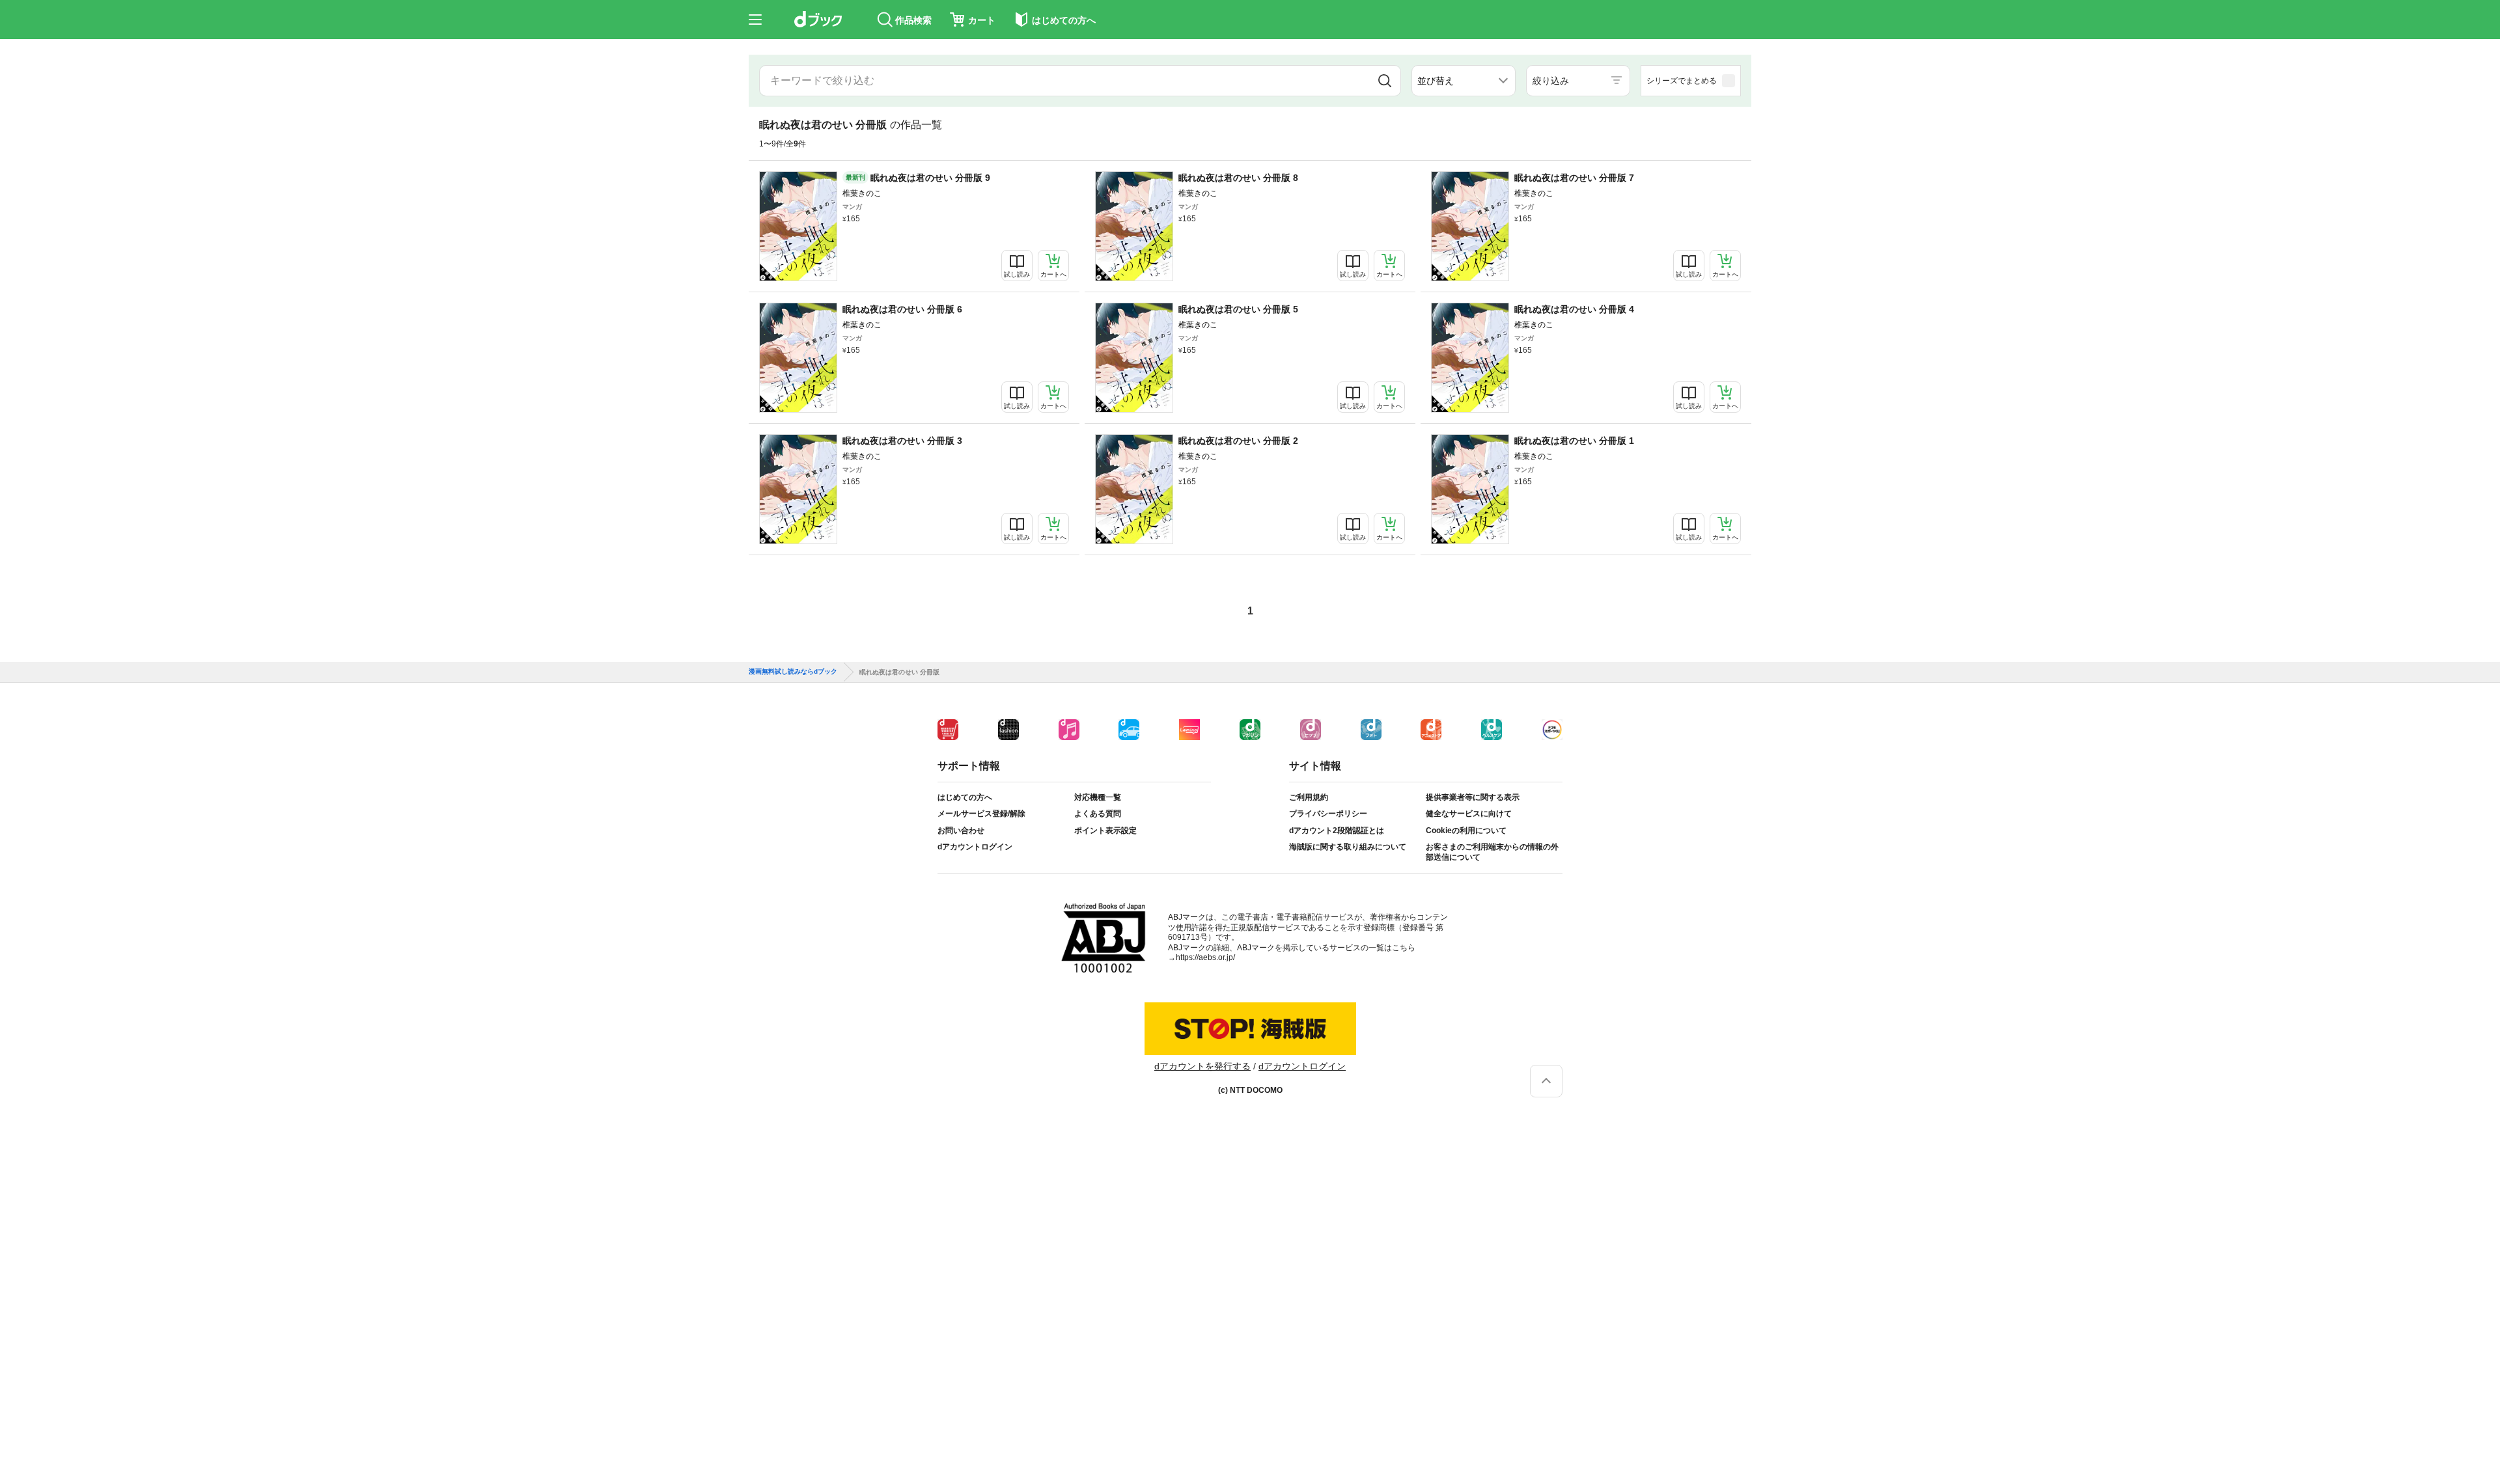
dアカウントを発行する (1202, 1066)
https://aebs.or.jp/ (1205, 957)
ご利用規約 (1309, 797)
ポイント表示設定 (1105, 831)
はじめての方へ (965, 797)
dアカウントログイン (975, 847)
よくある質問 (1098, 814)
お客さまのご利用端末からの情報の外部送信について (1492, 852)
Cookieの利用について (1466, 831)
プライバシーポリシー (1328, 814)
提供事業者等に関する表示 (1473, 797)
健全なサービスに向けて (1469, 814)
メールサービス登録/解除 (981, 814)
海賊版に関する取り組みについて (1348, 847)
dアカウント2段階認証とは (1337, 831)
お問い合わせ (961, 831)
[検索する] (1385, 81)
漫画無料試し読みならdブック (793, 672)
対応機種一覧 (1098, 797)
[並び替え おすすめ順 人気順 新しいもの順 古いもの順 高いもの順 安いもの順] (1464, 81)
